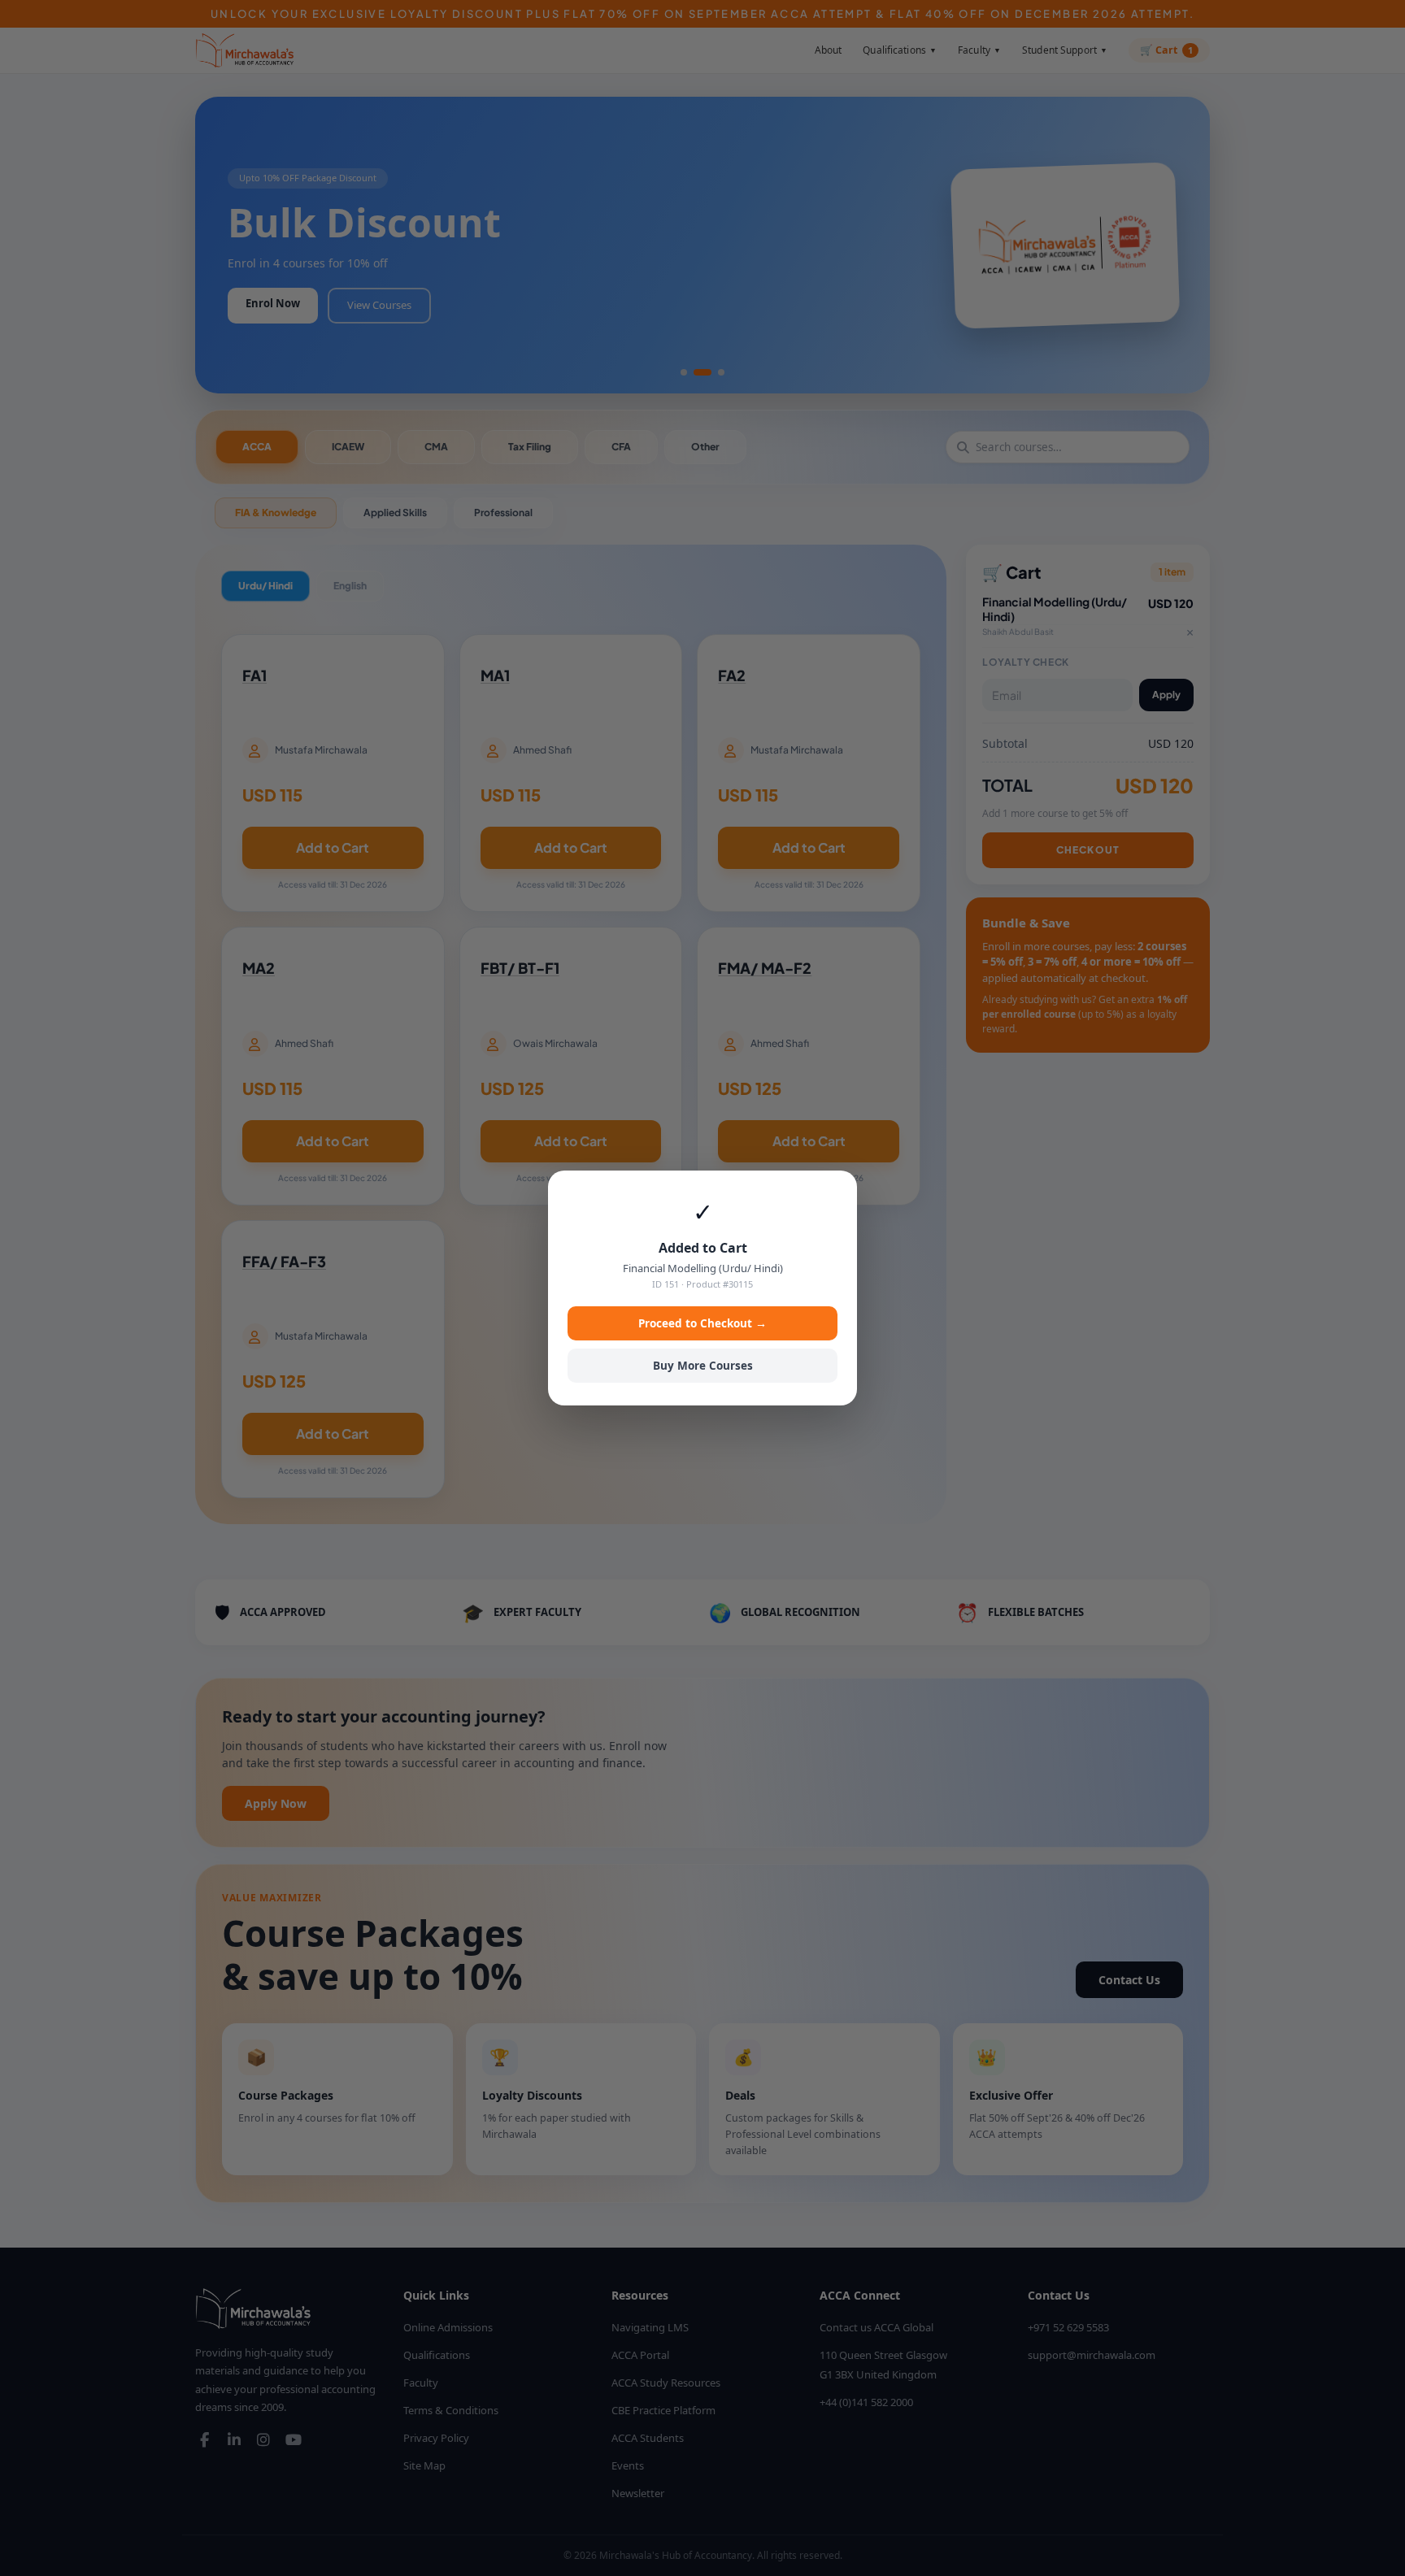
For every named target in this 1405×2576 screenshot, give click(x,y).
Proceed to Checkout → (702, 1323)
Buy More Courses (703, 1366)
